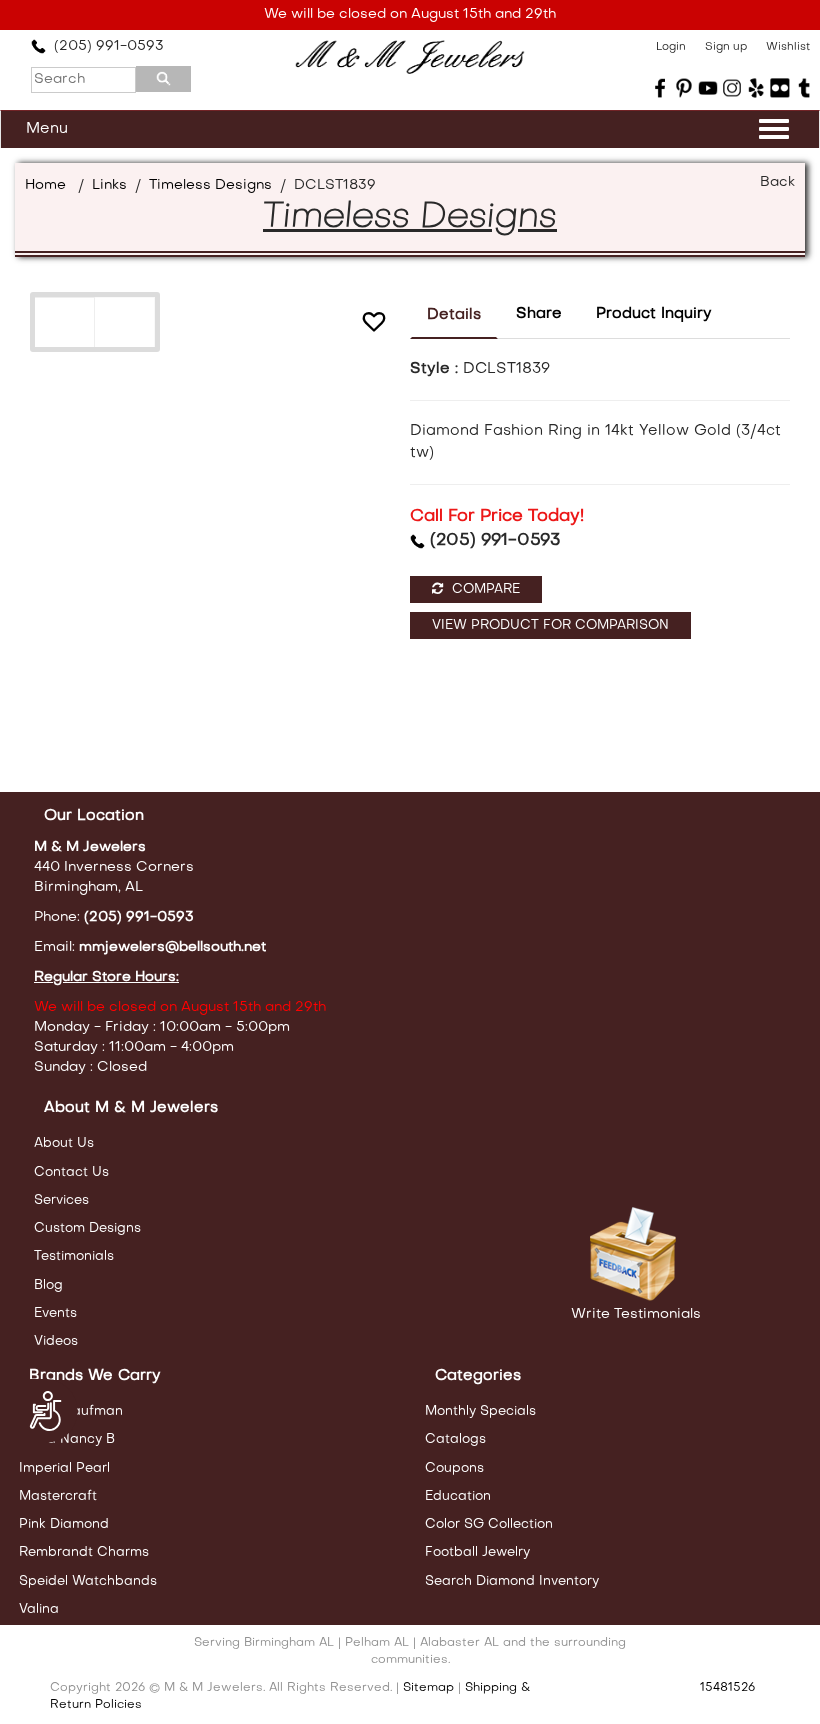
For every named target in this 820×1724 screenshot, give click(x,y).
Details (454, 315)
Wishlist (788, 47)
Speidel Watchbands (88, 1581)
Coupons (454, 1468)
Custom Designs (87, 1228)
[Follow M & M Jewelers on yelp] (756, 88)
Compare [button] (484, 589)
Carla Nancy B (67, 1439)
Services (61, 1200)
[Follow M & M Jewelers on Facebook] (660, 88)
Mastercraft (58, 1496)
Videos (56, 1341)
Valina (39, 1609)
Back (777, 182)
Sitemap (428, 1688)
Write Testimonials (636, 1314)
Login (671, 47)
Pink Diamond (64, 1524)
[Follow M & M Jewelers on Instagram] (732, 88)
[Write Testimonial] (635, 1255)
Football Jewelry (477, 1552)
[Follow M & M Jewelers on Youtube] (708, 88)
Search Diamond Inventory (512, 1581)
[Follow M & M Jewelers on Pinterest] (684, 88)
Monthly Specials (480, 1411)
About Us (64, 1143)
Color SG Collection (489, 1524)
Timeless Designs (210, 185)
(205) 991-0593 (105, 46)
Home (45, 185)
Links (109, 185)
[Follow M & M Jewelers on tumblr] (804, 88)
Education (458, 1496)
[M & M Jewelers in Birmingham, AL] (410, 57)
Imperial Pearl (64, 1468)
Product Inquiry (654, 314)
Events (55, 1313)
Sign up (726, 47)
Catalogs (455, 1439)
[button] (374, 324)
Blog (48, 1285)
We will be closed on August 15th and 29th (410, 14)
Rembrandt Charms (84, 1552)
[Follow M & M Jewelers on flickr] (780, 88)
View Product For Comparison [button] (550, 625)
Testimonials (74, 1256)
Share (539, 314)
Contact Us (71, 1172)
